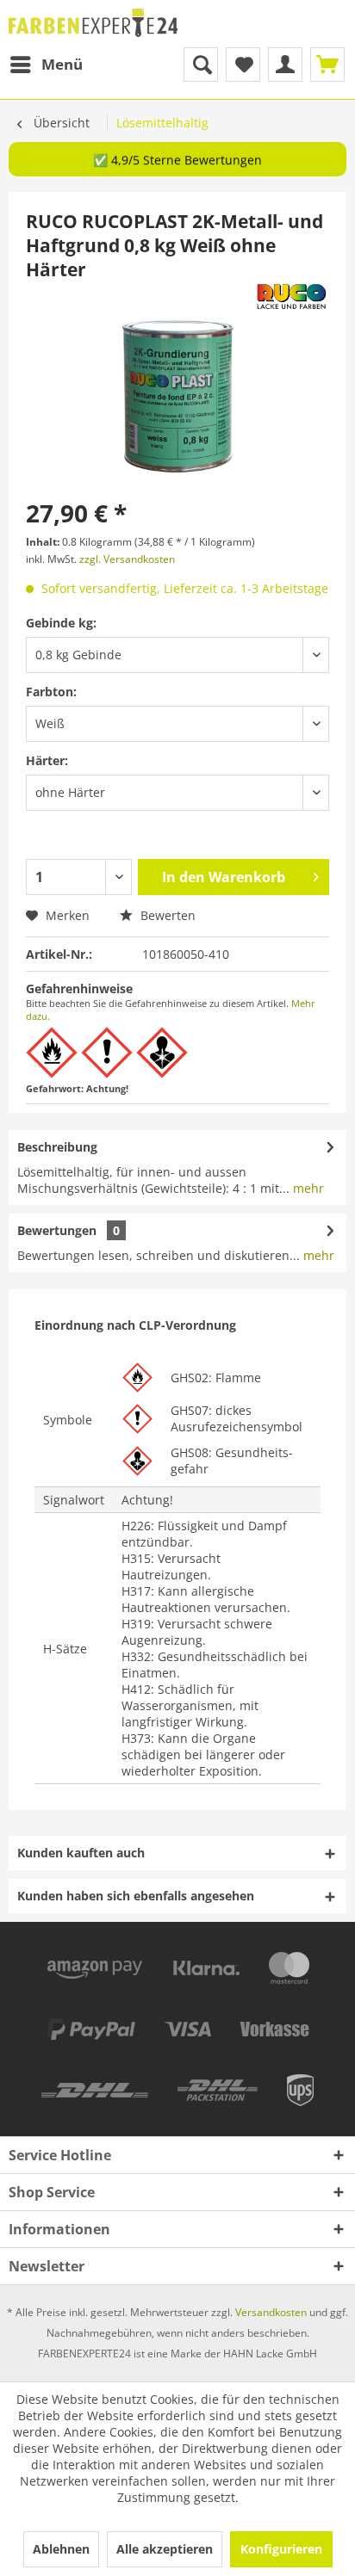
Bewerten (166, 915)
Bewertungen (57, 1230)
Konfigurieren (281, 2549)
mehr (307, 1188)
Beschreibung (57, 1147)
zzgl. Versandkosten (127, 559)
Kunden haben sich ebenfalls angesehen (136, 1896)
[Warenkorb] (327, 65)
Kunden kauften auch (81, 1853)
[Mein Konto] (285, 65)
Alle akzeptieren (165, 2549)
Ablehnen (61, 2549)
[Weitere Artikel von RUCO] (291, 297)
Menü (62, 64)
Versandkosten (271, 2312)
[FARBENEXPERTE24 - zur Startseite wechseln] (93, 24)
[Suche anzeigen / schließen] (201, 65)
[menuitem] (46, 65)
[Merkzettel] (243, 65)
